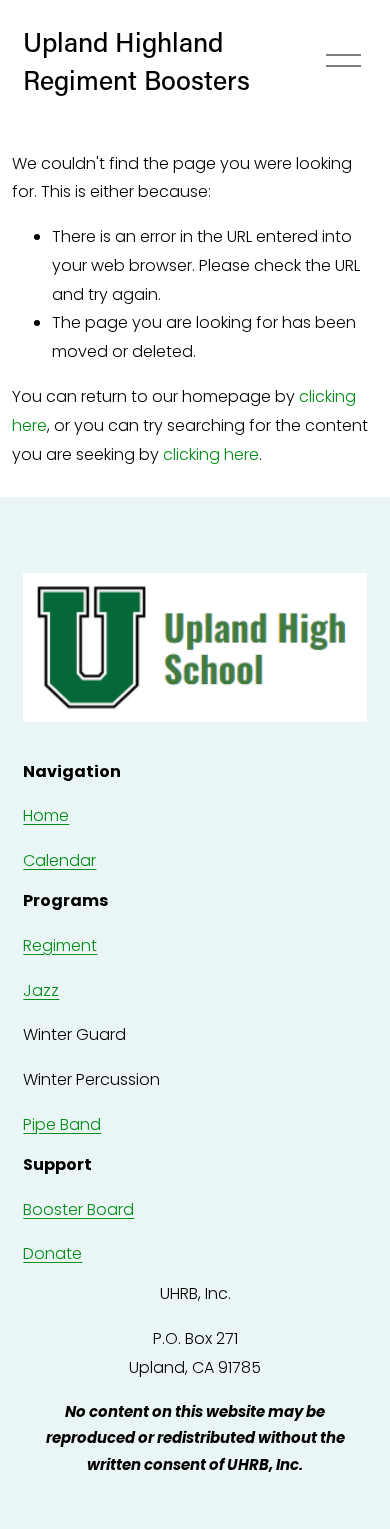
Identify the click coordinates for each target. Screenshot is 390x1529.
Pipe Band (62, 1124)
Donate (52, 1253)
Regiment (60, 945)
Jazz (41, 990)
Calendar (59, 860)
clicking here (211, 454)
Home (46, 815)
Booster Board (78, 1209)
